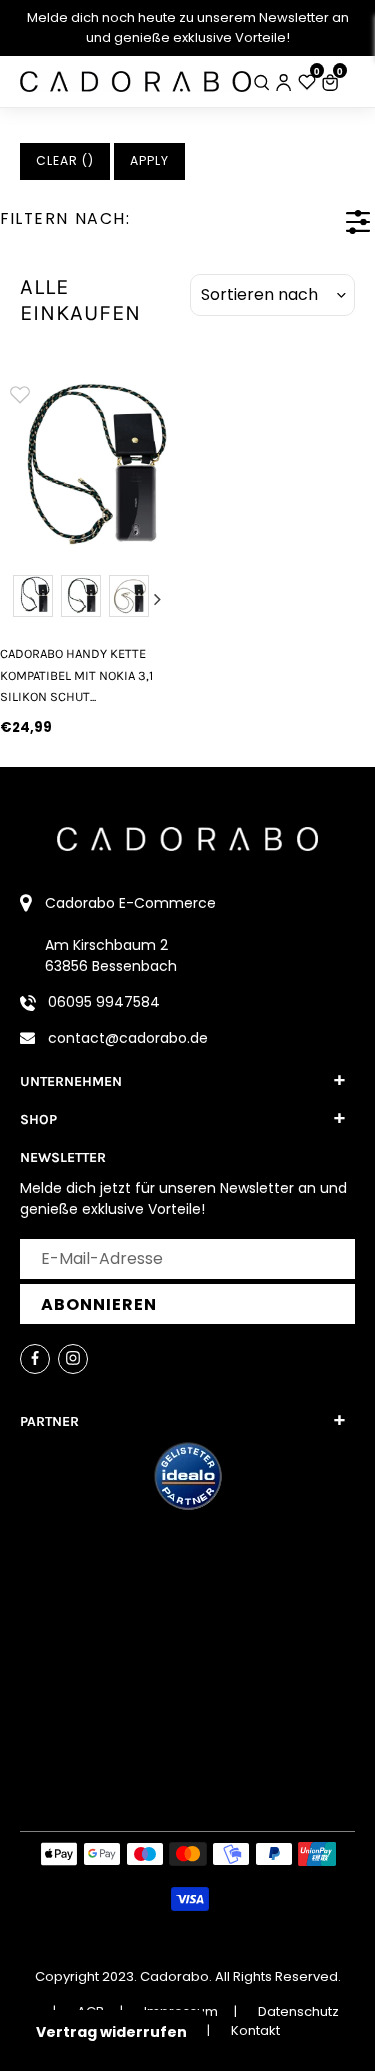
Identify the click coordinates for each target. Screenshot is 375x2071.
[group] (88, 462)
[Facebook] (35, 1359)
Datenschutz (298, 2011)
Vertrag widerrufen (111, 2032)
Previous (19, 599)
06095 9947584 (104, 1002)
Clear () (65, 160)
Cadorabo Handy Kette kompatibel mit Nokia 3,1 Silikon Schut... (76, 675)
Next (158, 599)
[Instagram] (73, 1359)
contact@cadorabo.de (128, 1038)
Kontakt (255, 2030)
